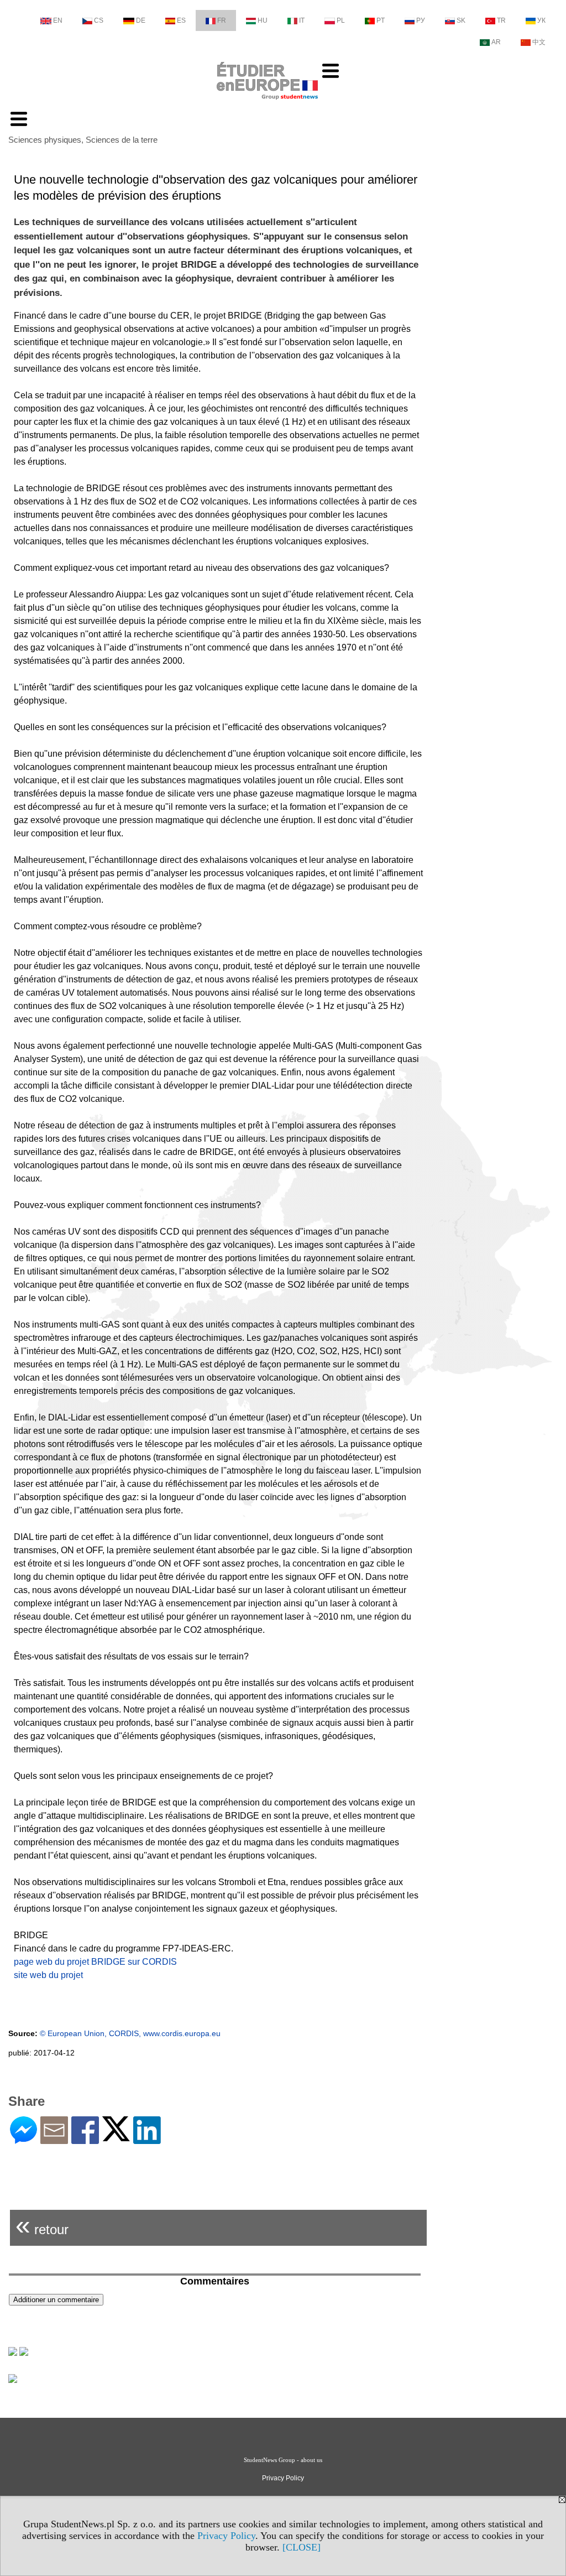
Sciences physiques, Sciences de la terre (83, 140)
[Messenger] (23, 2139)
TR (501, 20)
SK (461, 20)
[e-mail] (54, 2139)
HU (263, 20)
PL (341, 20)
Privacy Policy (226, 2536)
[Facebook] (85, 2139)
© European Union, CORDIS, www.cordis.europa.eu (130, 2033)
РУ (421, 20)
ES (181, 20)
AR (496, 42)
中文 (539, 42)
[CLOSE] (302, 2547)
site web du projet (48, 1975)
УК (541, 20)
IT (302, 20)
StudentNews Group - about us (283, 2460)
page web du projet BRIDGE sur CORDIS (95, 1962)
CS (99, 20)
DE (141, 20)
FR (222, 20)
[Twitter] (116, 2137)
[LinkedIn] (147, 2139)
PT (381, 20)
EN (58, 20)
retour (42, 2225)
